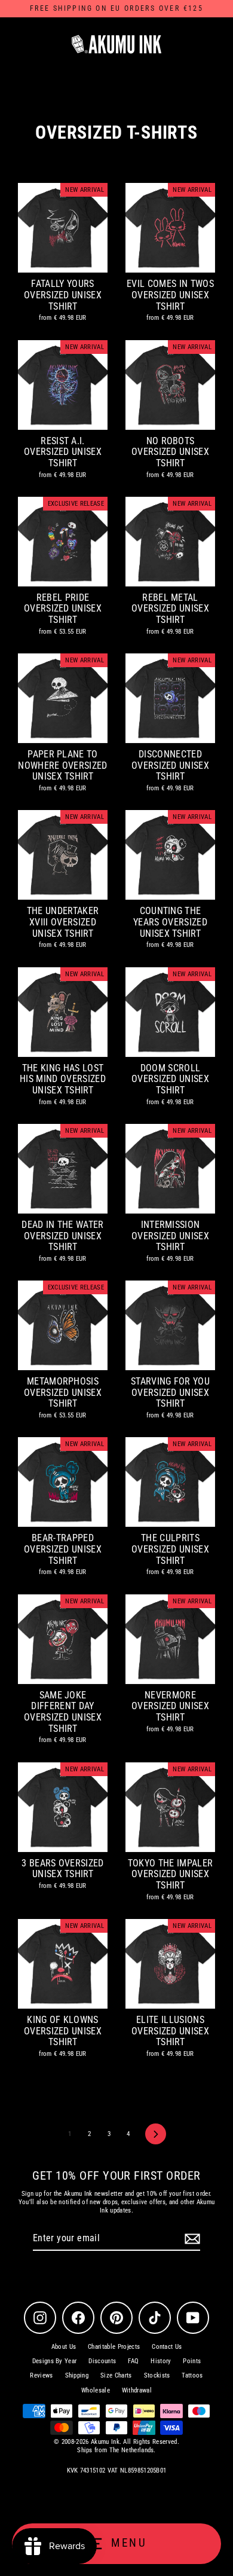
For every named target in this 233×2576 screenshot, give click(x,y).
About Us (64, 2347)
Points (192, 2361)
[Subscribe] (191, 2239)
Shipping (77, 2375)
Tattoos (192, 2375)
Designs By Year (55, 2361)
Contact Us (167, 2347)
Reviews (41, 2375)
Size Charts (116, 2375)
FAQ (133, 2361)
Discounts (102, 2361)
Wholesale (96, 2390)
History (161, 2361)
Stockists (157, 2375)
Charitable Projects (114, 2347)
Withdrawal (137, 2390)
